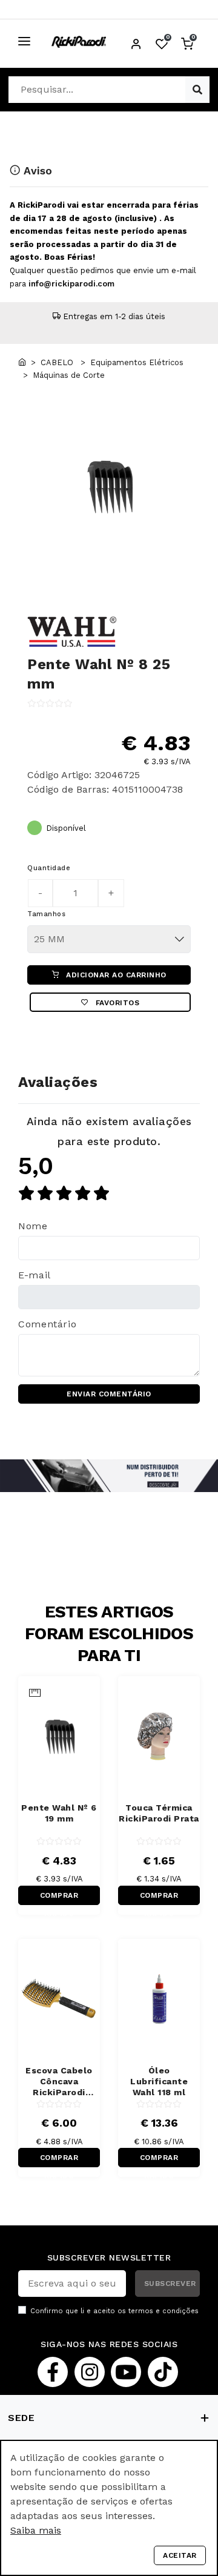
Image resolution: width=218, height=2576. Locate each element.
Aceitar (180, 2555)
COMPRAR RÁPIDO (59, 1898)
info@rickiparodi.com (71, 284)
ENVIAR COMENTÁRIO (109, 1394)
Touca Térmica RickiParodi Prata (159, 1813)
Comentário (47, 1324)
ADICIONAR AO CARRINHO (115, 975)
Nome (33, 1226)
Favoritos (116, 1003)
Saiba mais (36, 2530)
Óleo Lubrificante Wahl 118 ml (159, 2081)
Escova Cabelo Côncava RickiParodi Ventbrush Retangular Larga (59, 2082)
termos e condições (163, 2311)
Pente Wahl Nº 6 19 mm (59, 1813)
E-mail (35, 1275)
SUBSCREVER (170, 2284)
